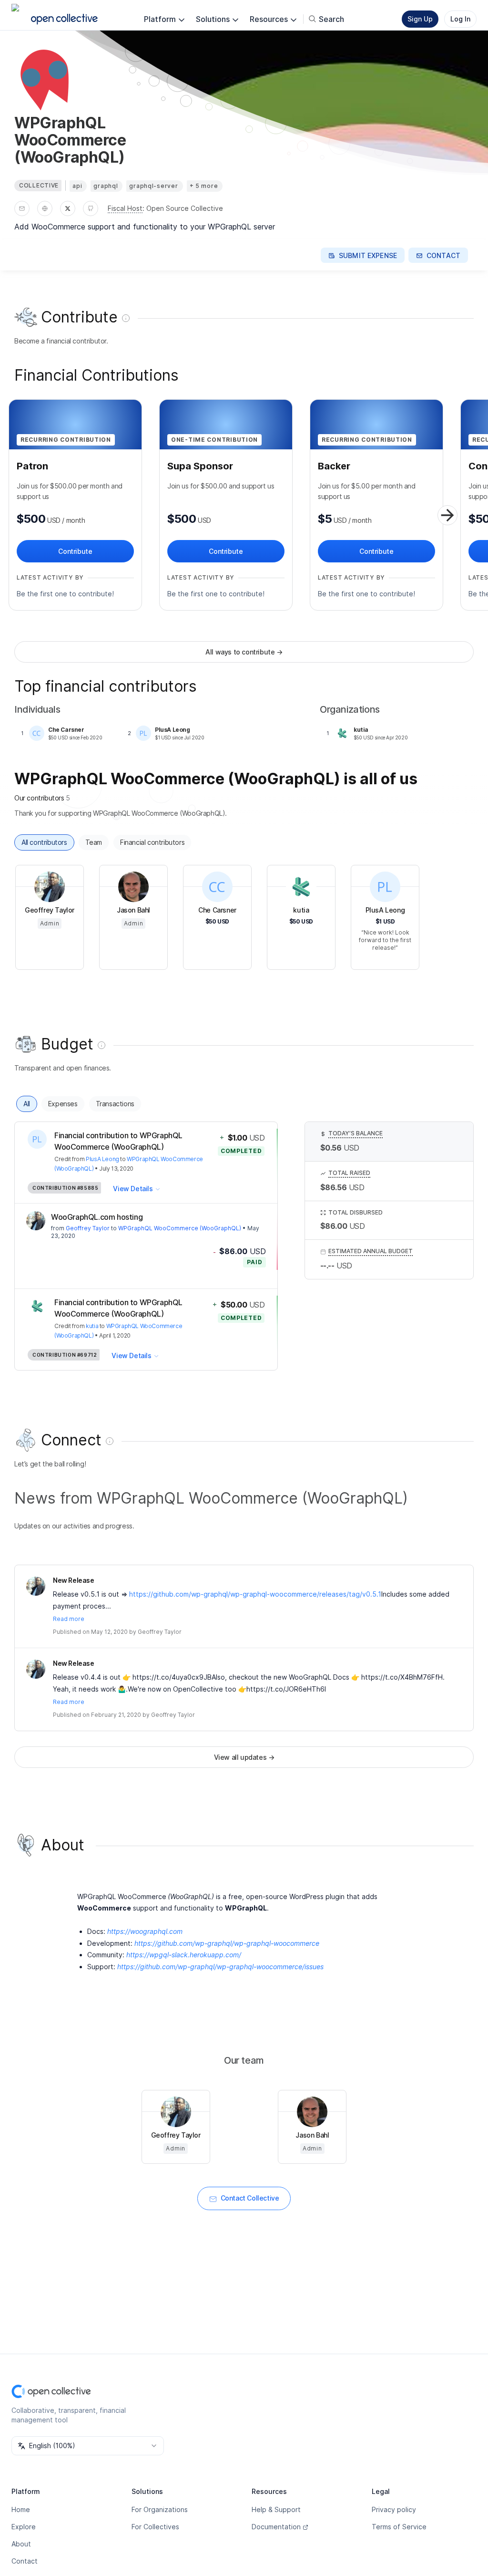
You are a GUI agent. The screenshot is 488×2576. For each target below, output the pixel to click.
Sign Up (420, 19)
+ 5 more (204, 186)
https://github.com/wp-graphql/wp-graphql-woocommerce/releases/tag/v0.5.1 (255, 1594)
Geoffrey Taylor (88, 1228)
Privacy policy (394, 2509)
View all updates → (244, 1757)
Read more (69, 1619)
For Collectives (155, 2527)
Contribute (75, 551)
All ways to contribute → (244, 652)
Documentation (276, 2527)
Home (21, 2509)
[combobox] (88, 2446)
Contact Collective (250, 2198)
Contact (25, 2561)
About (21, 2544)
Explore (24, 2527)
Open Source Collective (185, 208)
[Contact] (22, 208)
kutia (92, 1326)
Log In (460, 19)
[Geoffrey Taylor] (36, 1221)
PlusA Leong (102, 1159)
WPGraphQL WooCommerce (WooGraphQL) (180, 1228)
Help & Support (276, 2509)
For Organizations (160, 2509)
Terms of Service (399, 2527)
